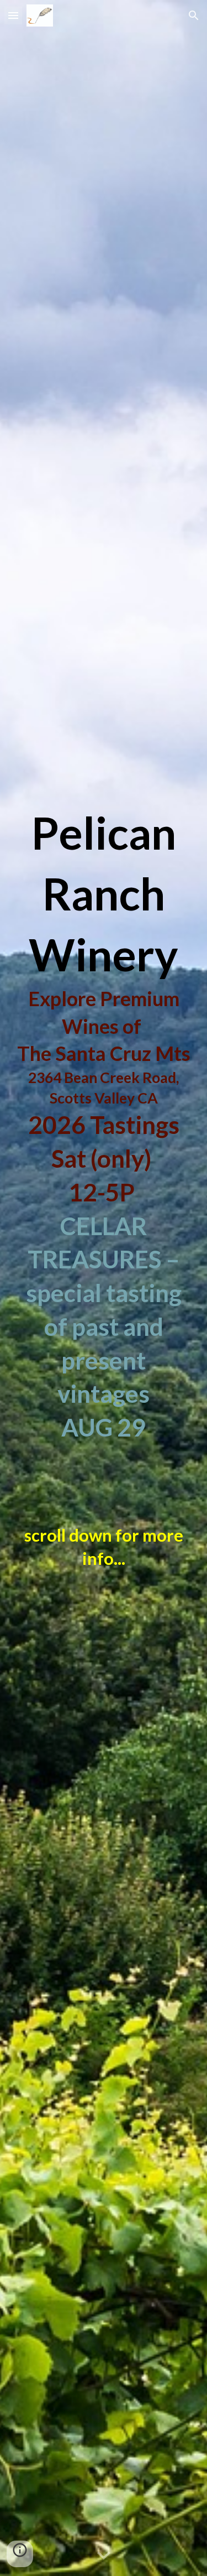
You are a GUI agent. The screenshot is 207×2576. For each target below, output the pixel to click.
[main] (104, 1296)
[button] (13, 15)
